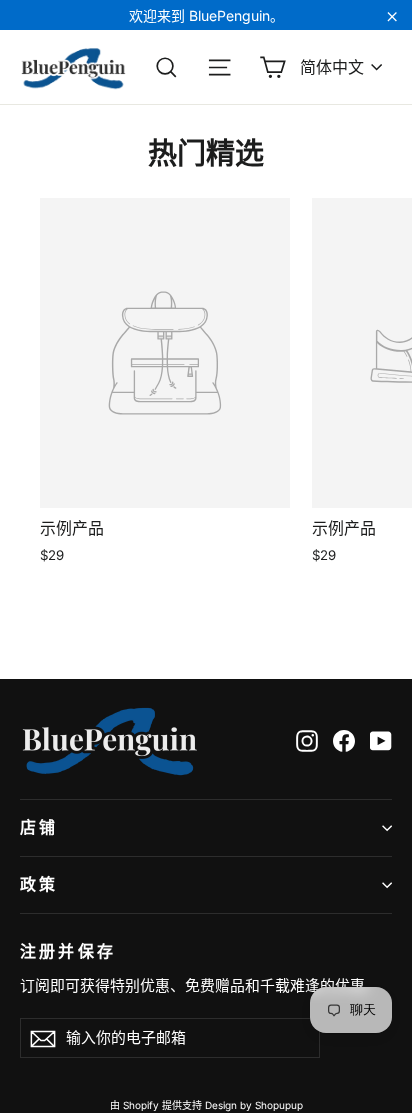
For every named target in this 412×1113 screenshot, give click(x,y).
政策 (39, 884)
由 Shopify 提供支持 (156, 1105)
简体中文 (332, 67)
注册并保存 (68, 951)
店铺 (39, 827)
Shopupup (279, 1105)
